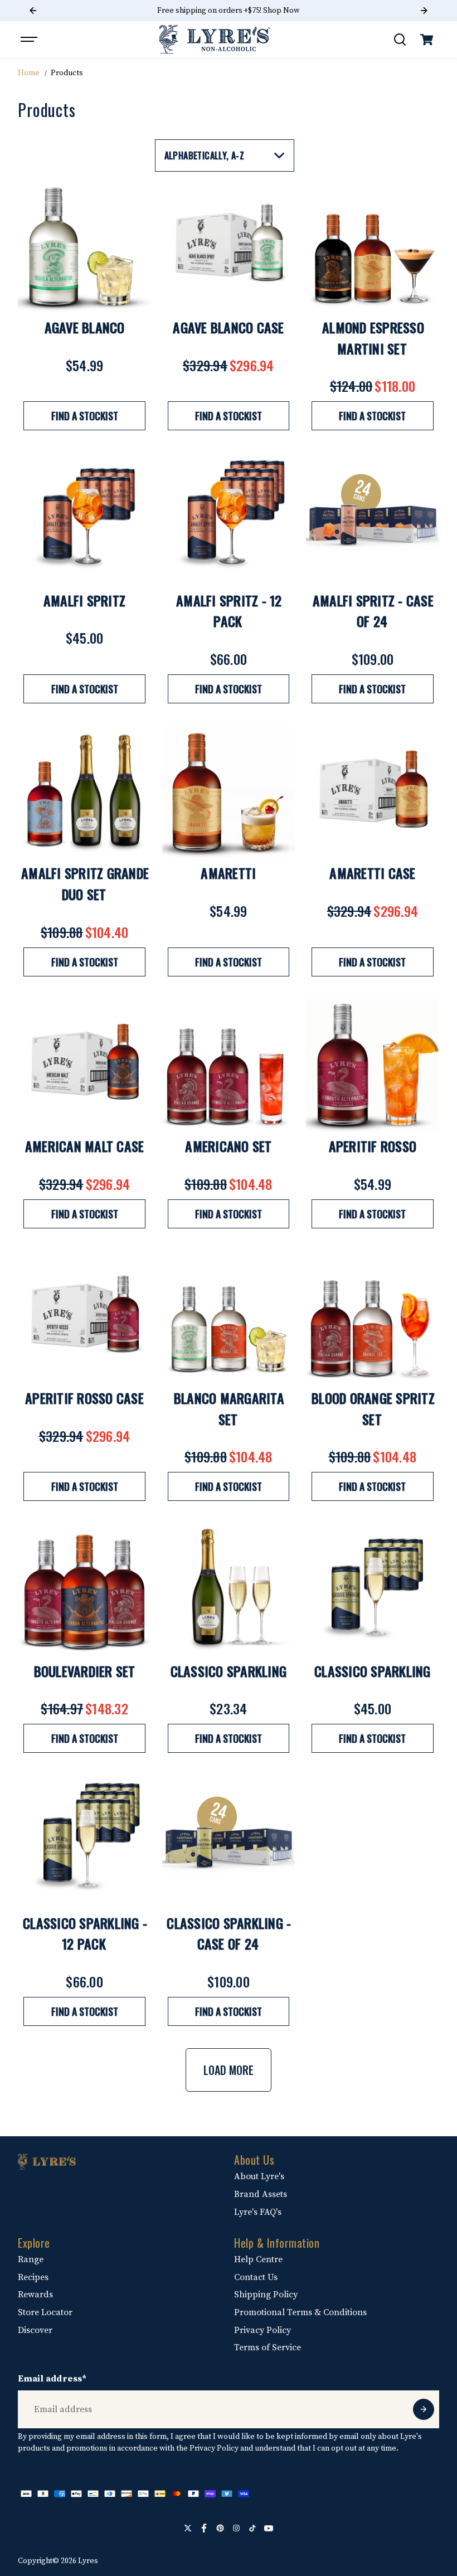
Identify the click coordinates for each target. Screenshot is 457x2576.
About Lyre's (259, 2176)
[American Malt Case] (84, 1065)
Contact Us (256, 2277)
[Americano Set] (229, 1065)
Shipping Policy (266, 2295)
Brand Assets (261, 2194)
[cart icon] (427, 40)
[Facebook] (204, 2528)
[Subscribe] (424, 2409)
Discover (35, 2330)
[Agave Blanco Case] (229, 246)
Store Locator (45, 2312)
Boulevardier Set (85, 1671)
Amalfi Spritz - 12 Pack (229, 611)
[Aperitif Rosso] (372, 1065)
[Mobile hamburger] (30, 40)
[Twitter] (188, 2528)
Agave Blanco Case (228, 327)
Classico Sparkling (229, 1671)
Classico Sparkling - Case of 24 (229, 1933)
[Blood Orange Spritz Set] (372, 1317)
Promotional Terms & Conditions (300, 2312)
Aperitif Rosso (373, 1146)
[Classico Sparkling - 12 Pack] (84, 1841)
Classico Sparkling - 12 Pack (85, 1933)
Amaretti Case (372, 873)
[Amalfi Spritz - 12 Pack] (229, 519)
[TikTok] (252, 2528)
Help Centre (258, 2259)
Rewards (35, 2295)
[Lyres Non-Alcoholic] (215, 39)
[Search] (400, 40)
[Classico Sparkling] (229, 1590)
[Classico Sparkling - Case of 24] (229, 1841)
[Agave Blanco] (84, 246)
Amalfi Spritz (84, 600)
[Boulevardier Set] (84, 1590)
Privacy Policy (262, 2330)
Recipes (33, 2277)
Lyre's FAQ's (258, 2212)
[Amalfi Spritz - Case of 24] (372, 519)
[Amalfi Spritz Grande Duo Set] (84, 792)
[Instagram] (236, 2528)
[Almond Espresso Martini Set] (372, 246)
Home (29, 73)
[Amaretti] (229, 792)
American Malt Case (85, 1146)
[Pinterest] (220, 2528)
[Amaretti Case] (372, 792)
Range (31, 2259)
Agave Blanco (85, 327)
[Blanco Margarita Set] (229, 1317)
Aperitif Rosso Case (84, 1398)
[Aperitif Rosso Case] (84, 1317)
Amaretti (228, 873)
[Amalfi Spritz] (84, 519)
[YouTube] (269, 2528)
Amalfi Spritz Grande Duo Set (85, 883)
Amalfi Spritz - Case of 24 (373, 611)
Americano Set (228, 1146)
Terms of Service (268, 2347)
